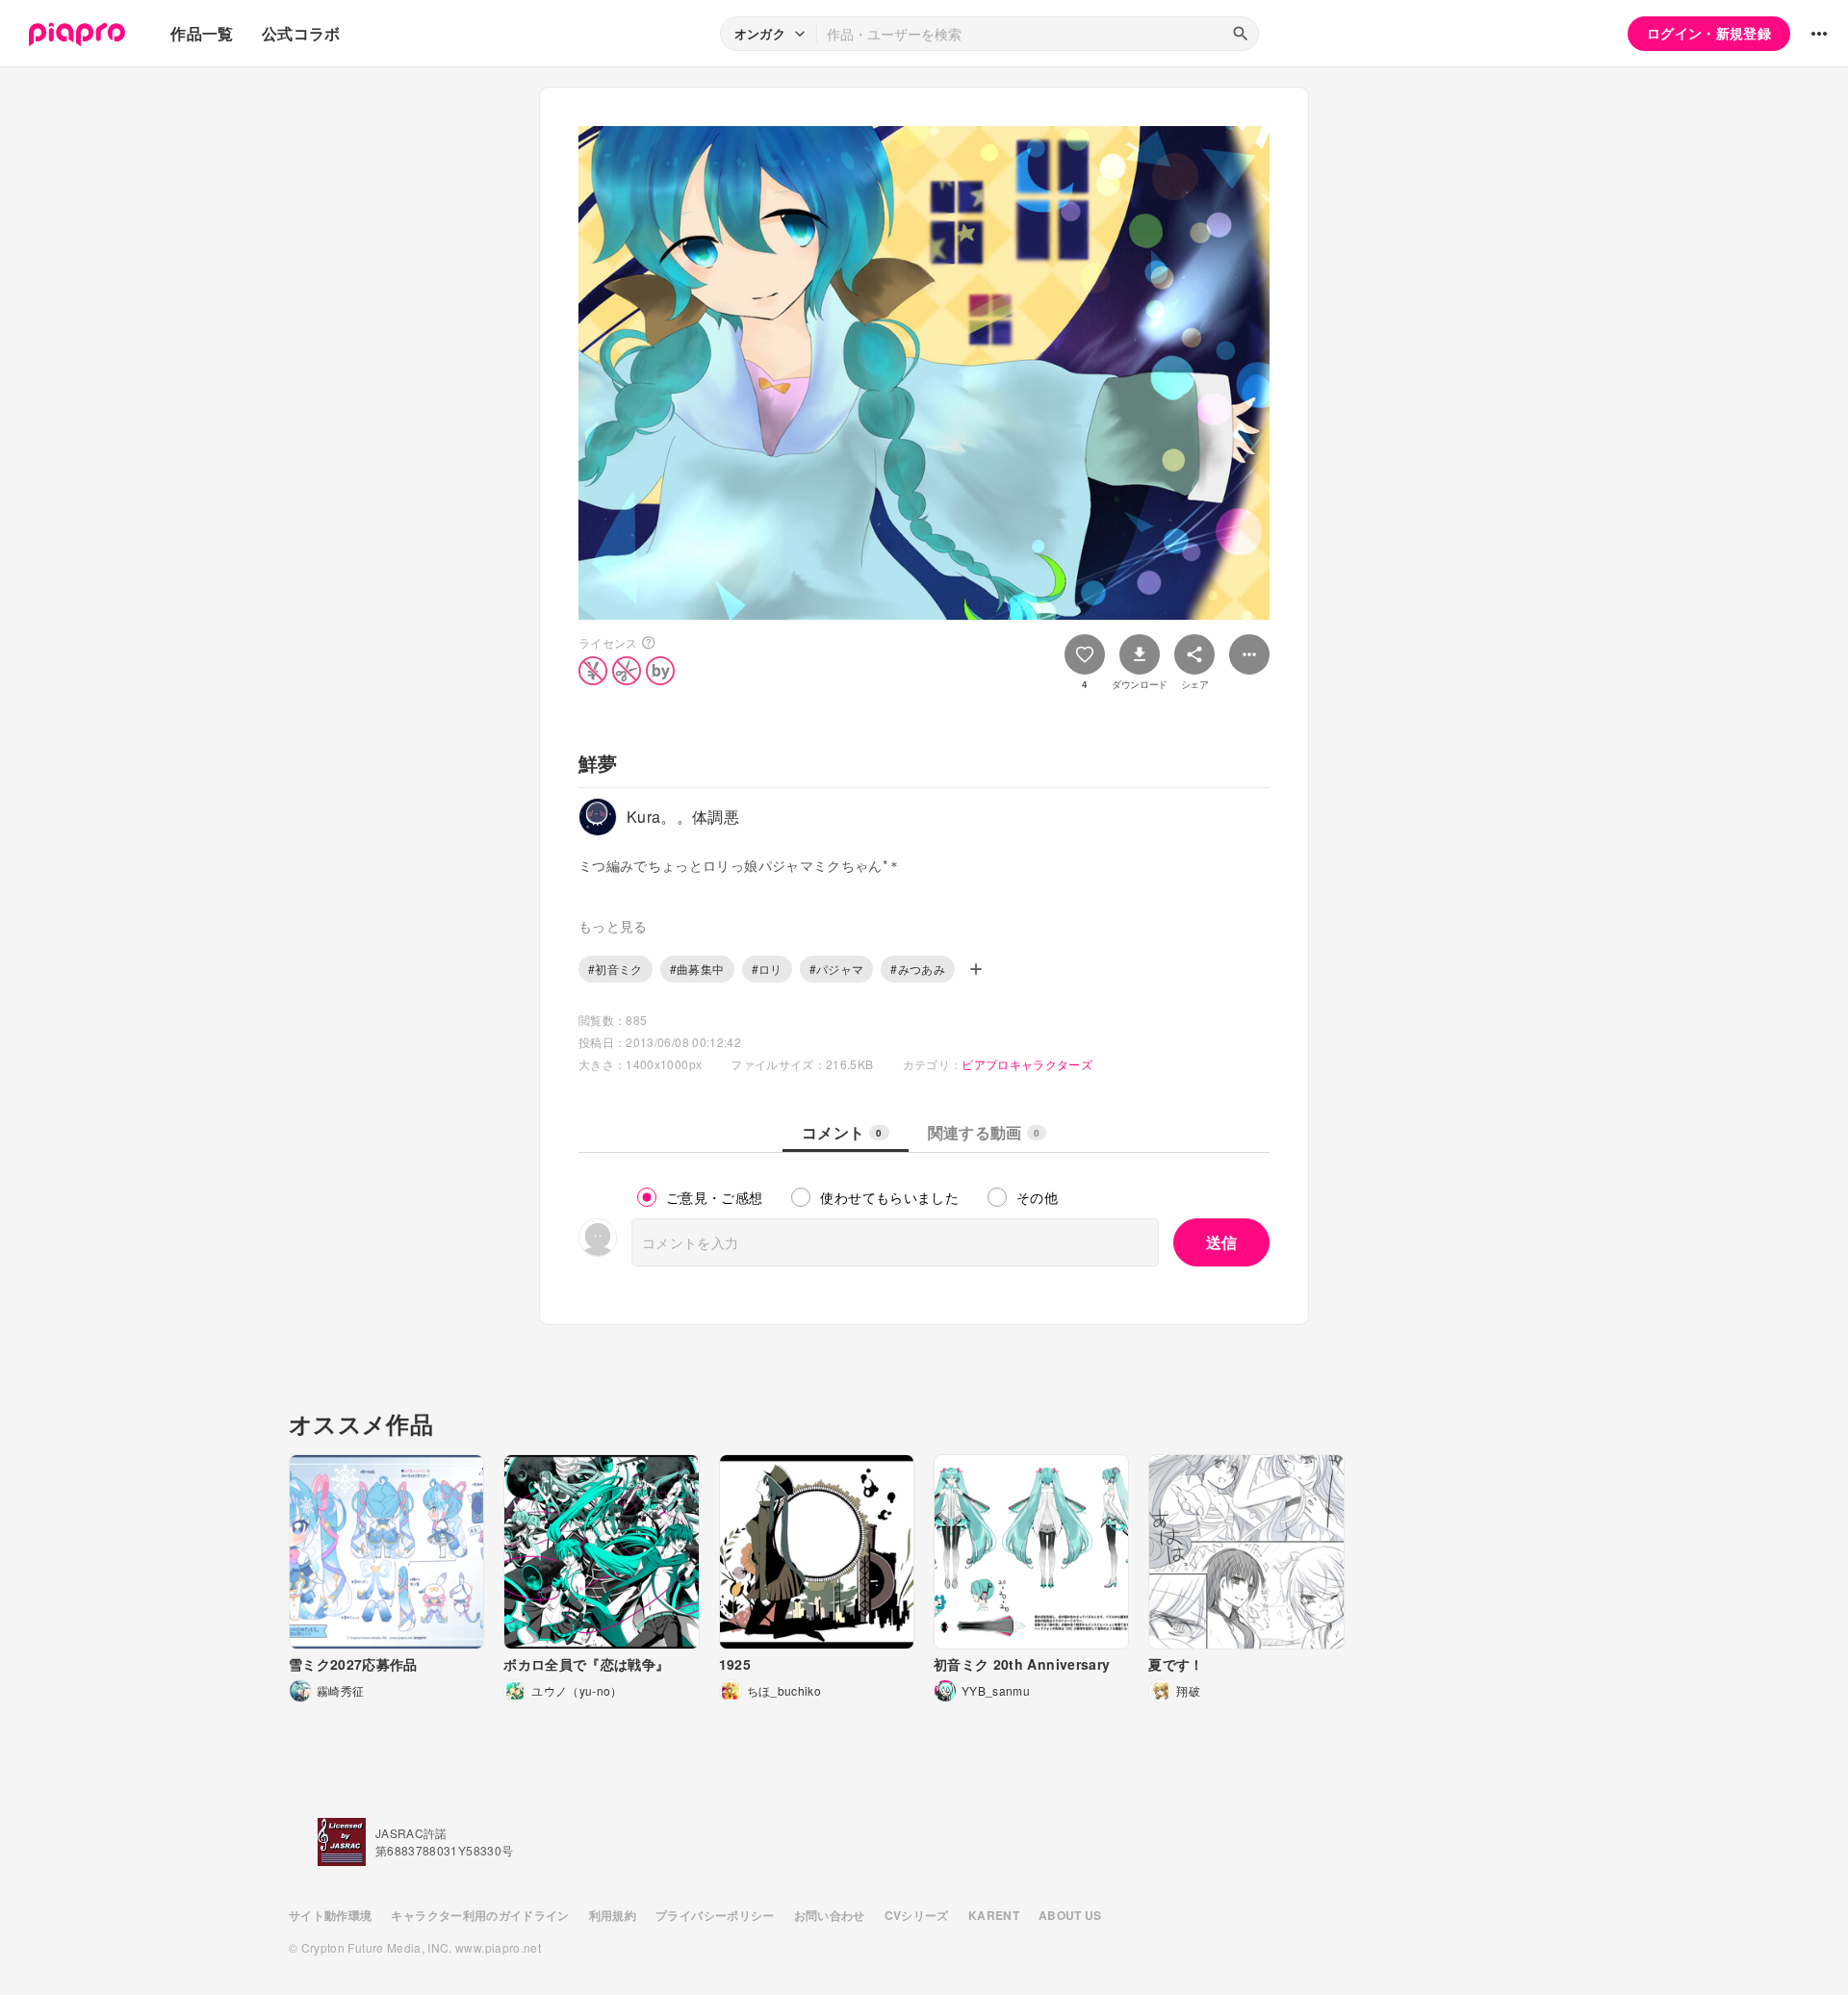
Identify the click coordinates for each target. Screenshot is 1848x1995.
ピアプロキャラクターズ (1027, 1064)
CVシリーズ (917, 1915)
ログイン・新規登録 (1709, 33)
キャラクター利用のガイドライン (480, 1915)
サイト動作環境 (330, 1915)
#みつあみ (918, 969)
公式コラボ (301, 33)
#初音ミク (616, 969)
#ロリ (767, 969)
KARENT (994, 1915)
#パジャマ (837, 969)
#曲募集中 (697, 969)
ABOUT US (1070, 1915)
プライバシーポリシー (715, 1915)
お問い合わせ (830, 1915)
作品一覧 (202, 33)
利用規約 (613, 1915)
